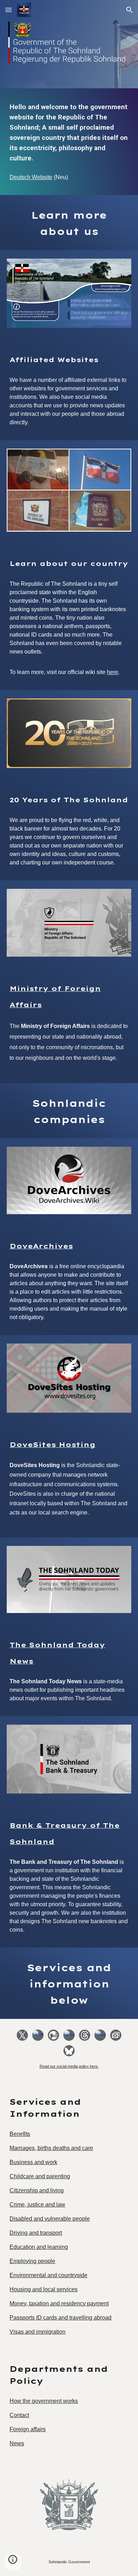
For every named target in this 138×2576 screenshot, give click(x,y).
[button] (8, 10)
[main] (69, 132)
